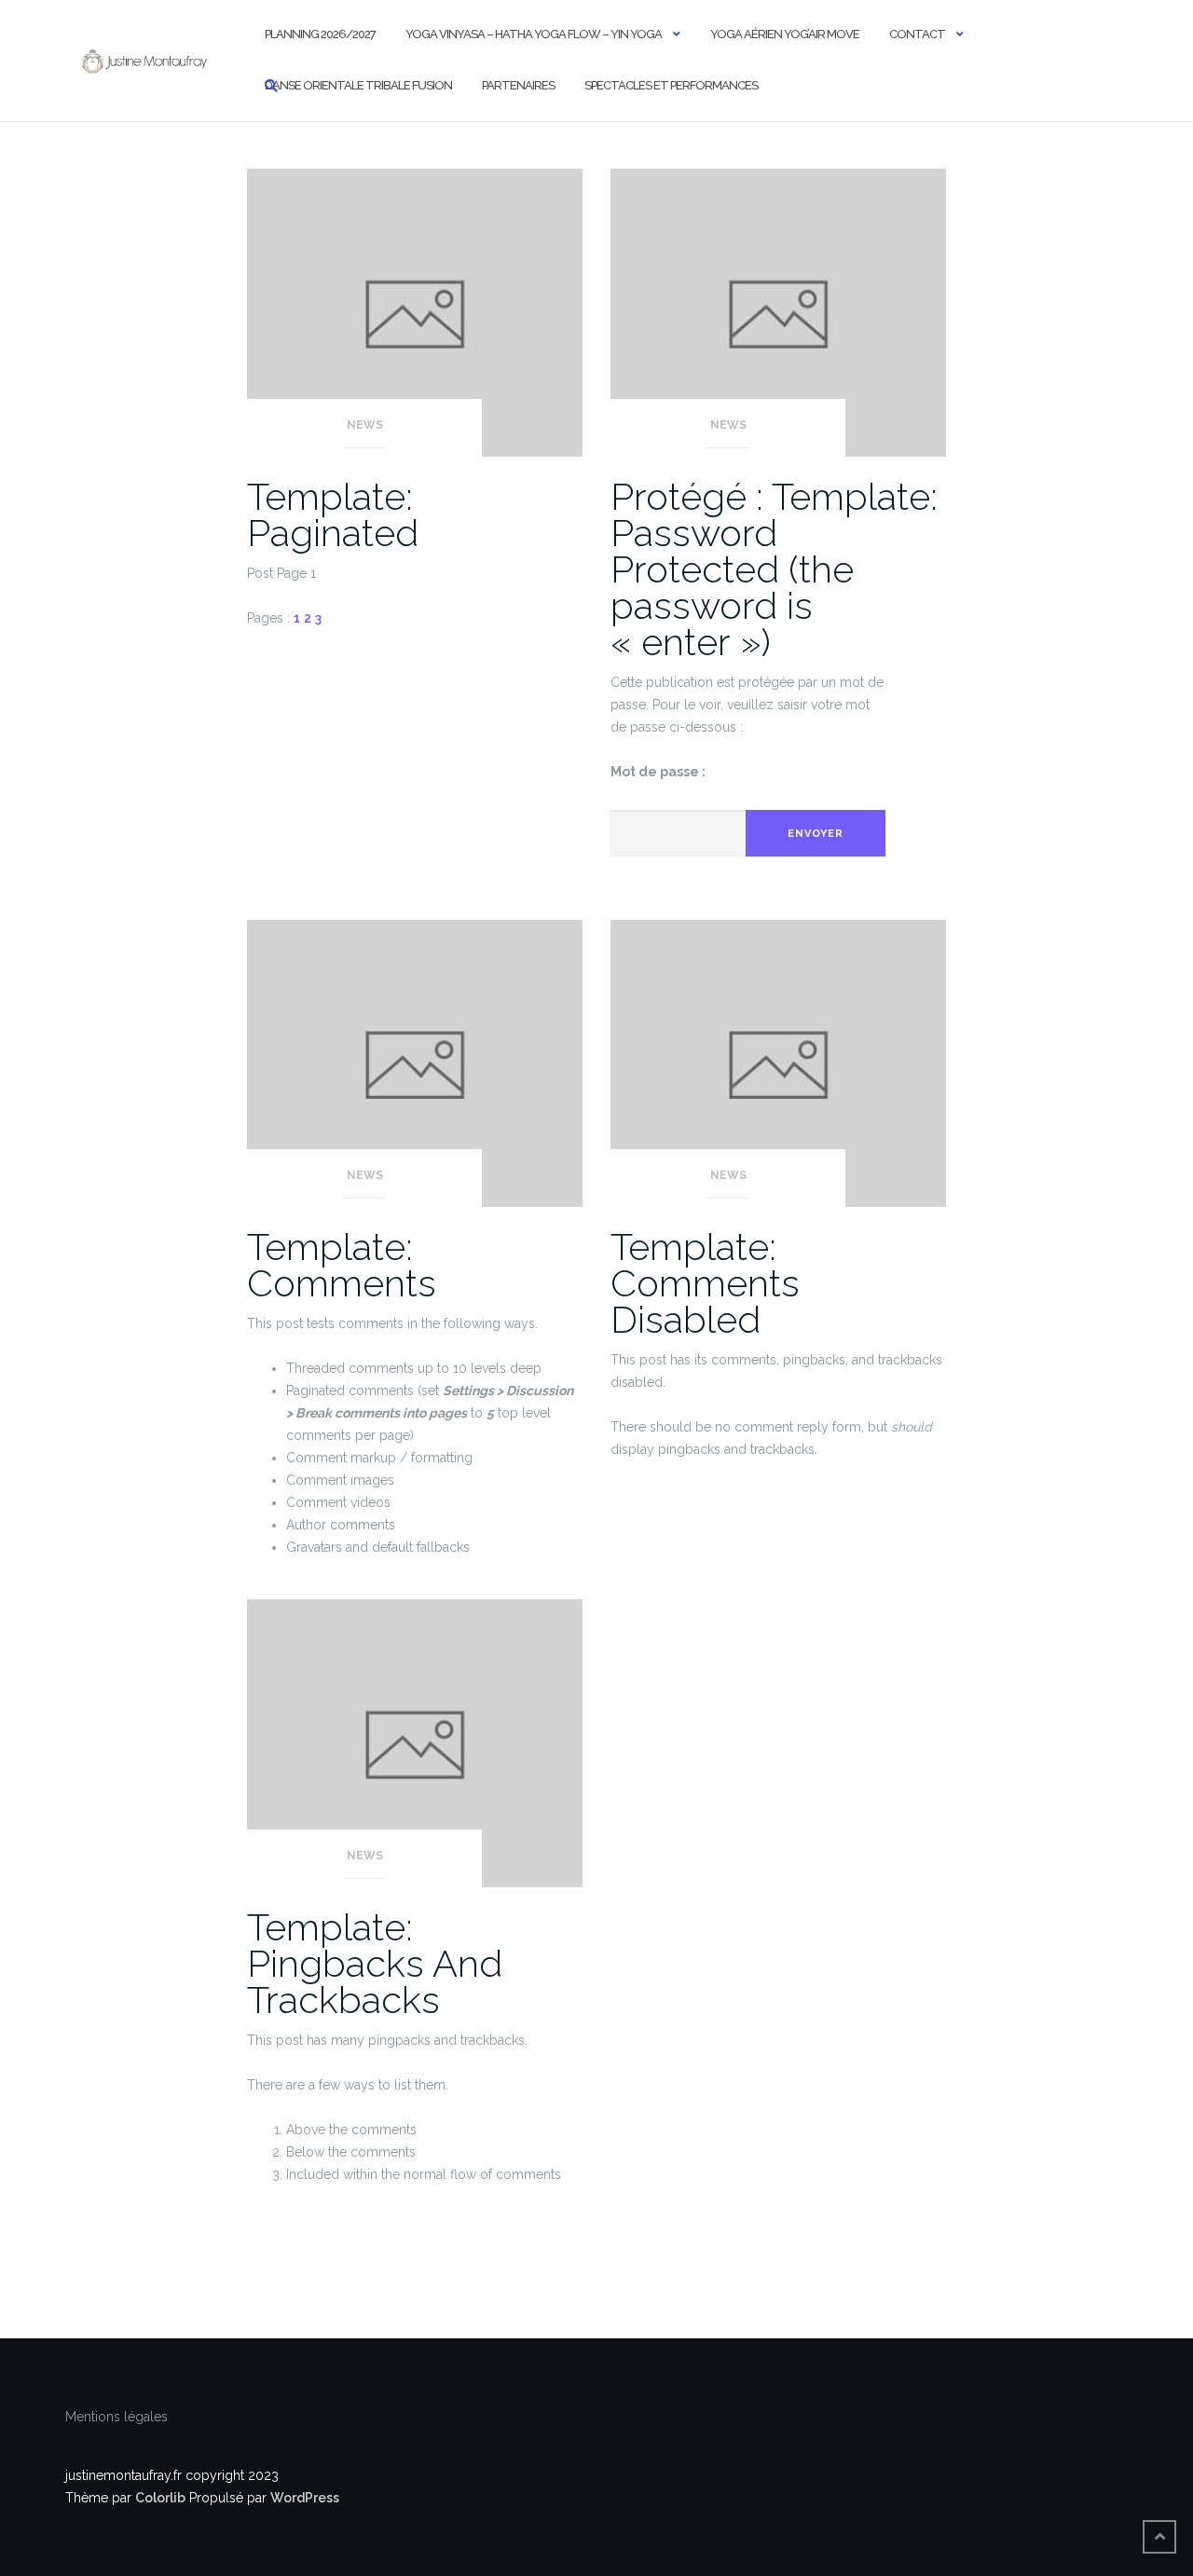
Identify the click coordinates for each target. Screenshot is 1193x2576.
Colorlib (160, 2498)
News (365, 425)
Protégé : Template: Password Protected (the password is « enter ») (774, 569)
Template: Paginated (333, 514)
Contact (917, 34)
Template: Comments (342, 1265)
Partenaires (518, 85)
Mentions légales (117, 2417)
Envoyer (816, 834)
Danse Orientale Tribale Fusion (358, 85)
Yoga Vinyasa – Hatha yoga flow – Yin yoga (534, 34)
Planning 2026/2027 (320, 34)
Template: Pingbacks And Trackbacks (375, 1963)
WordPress (305, 2498)
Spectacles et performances (671, 85)
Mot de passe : (658, 772)
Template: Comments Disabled (705, 1283)
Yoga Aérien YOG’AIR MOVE (785, 34)
